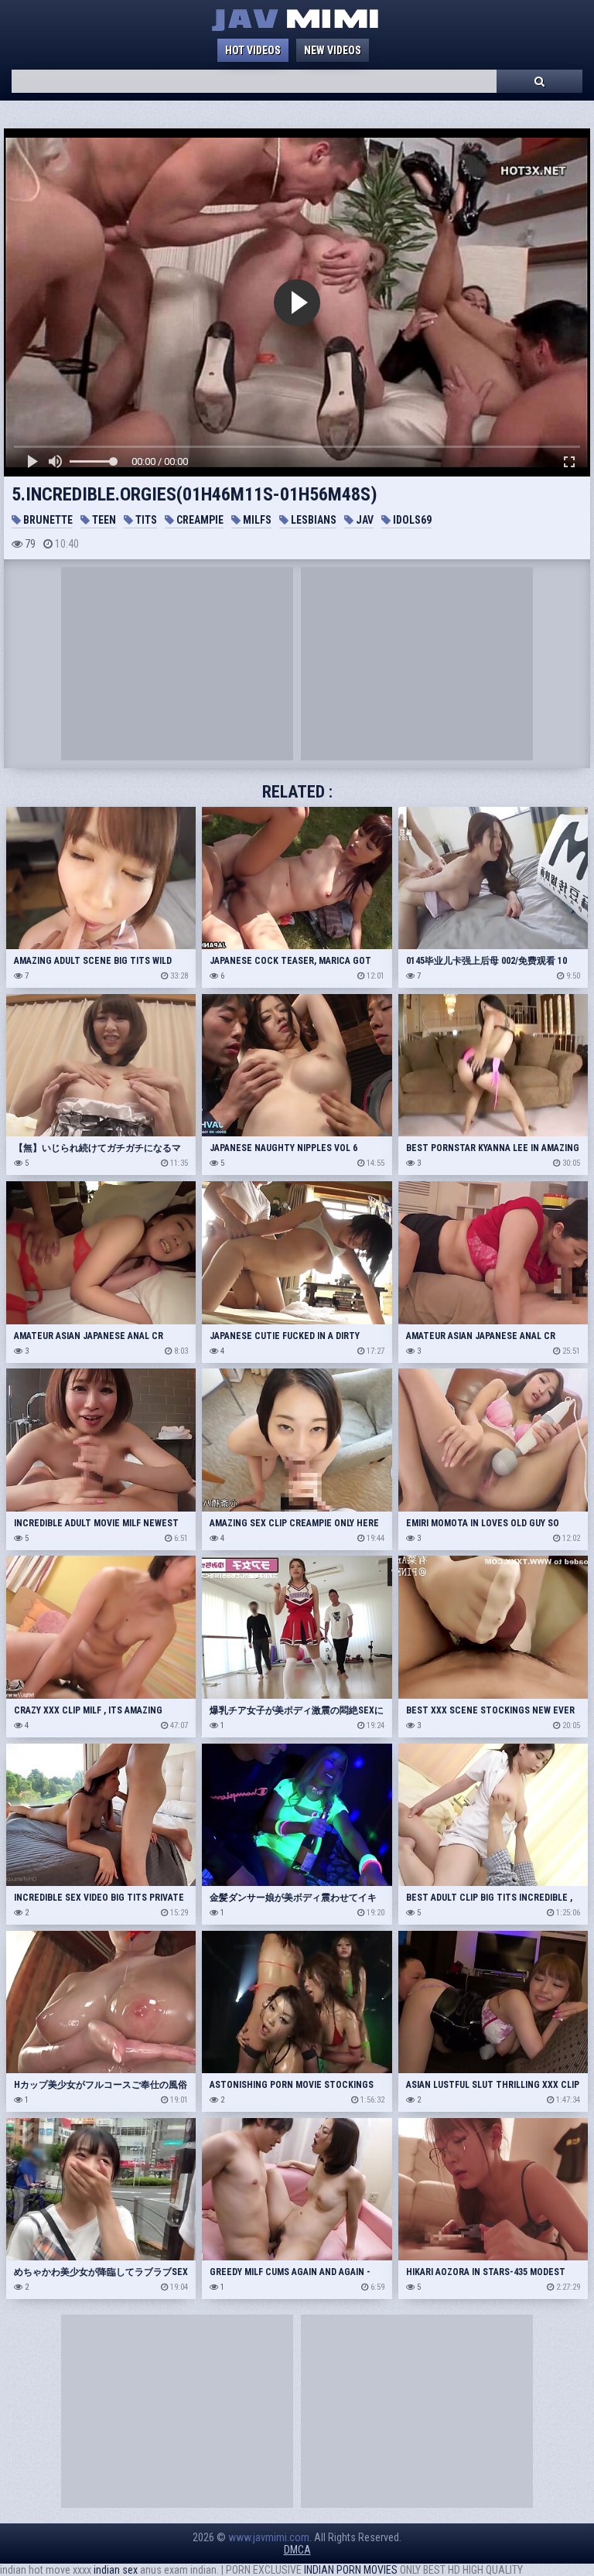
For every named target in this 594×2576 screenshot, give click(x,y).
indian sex (116, 2570)
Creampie (199, 520)
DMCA (297, 2550)
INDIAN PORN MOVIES (351, 2570)
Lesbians (312, 520)
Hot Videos (253, 50)
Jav (364, 520)
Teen (103, 520)
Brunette (47, 520)
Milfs (256, 520)
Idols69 (411, 520)
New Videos (333, 50)
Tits (145, 520)
